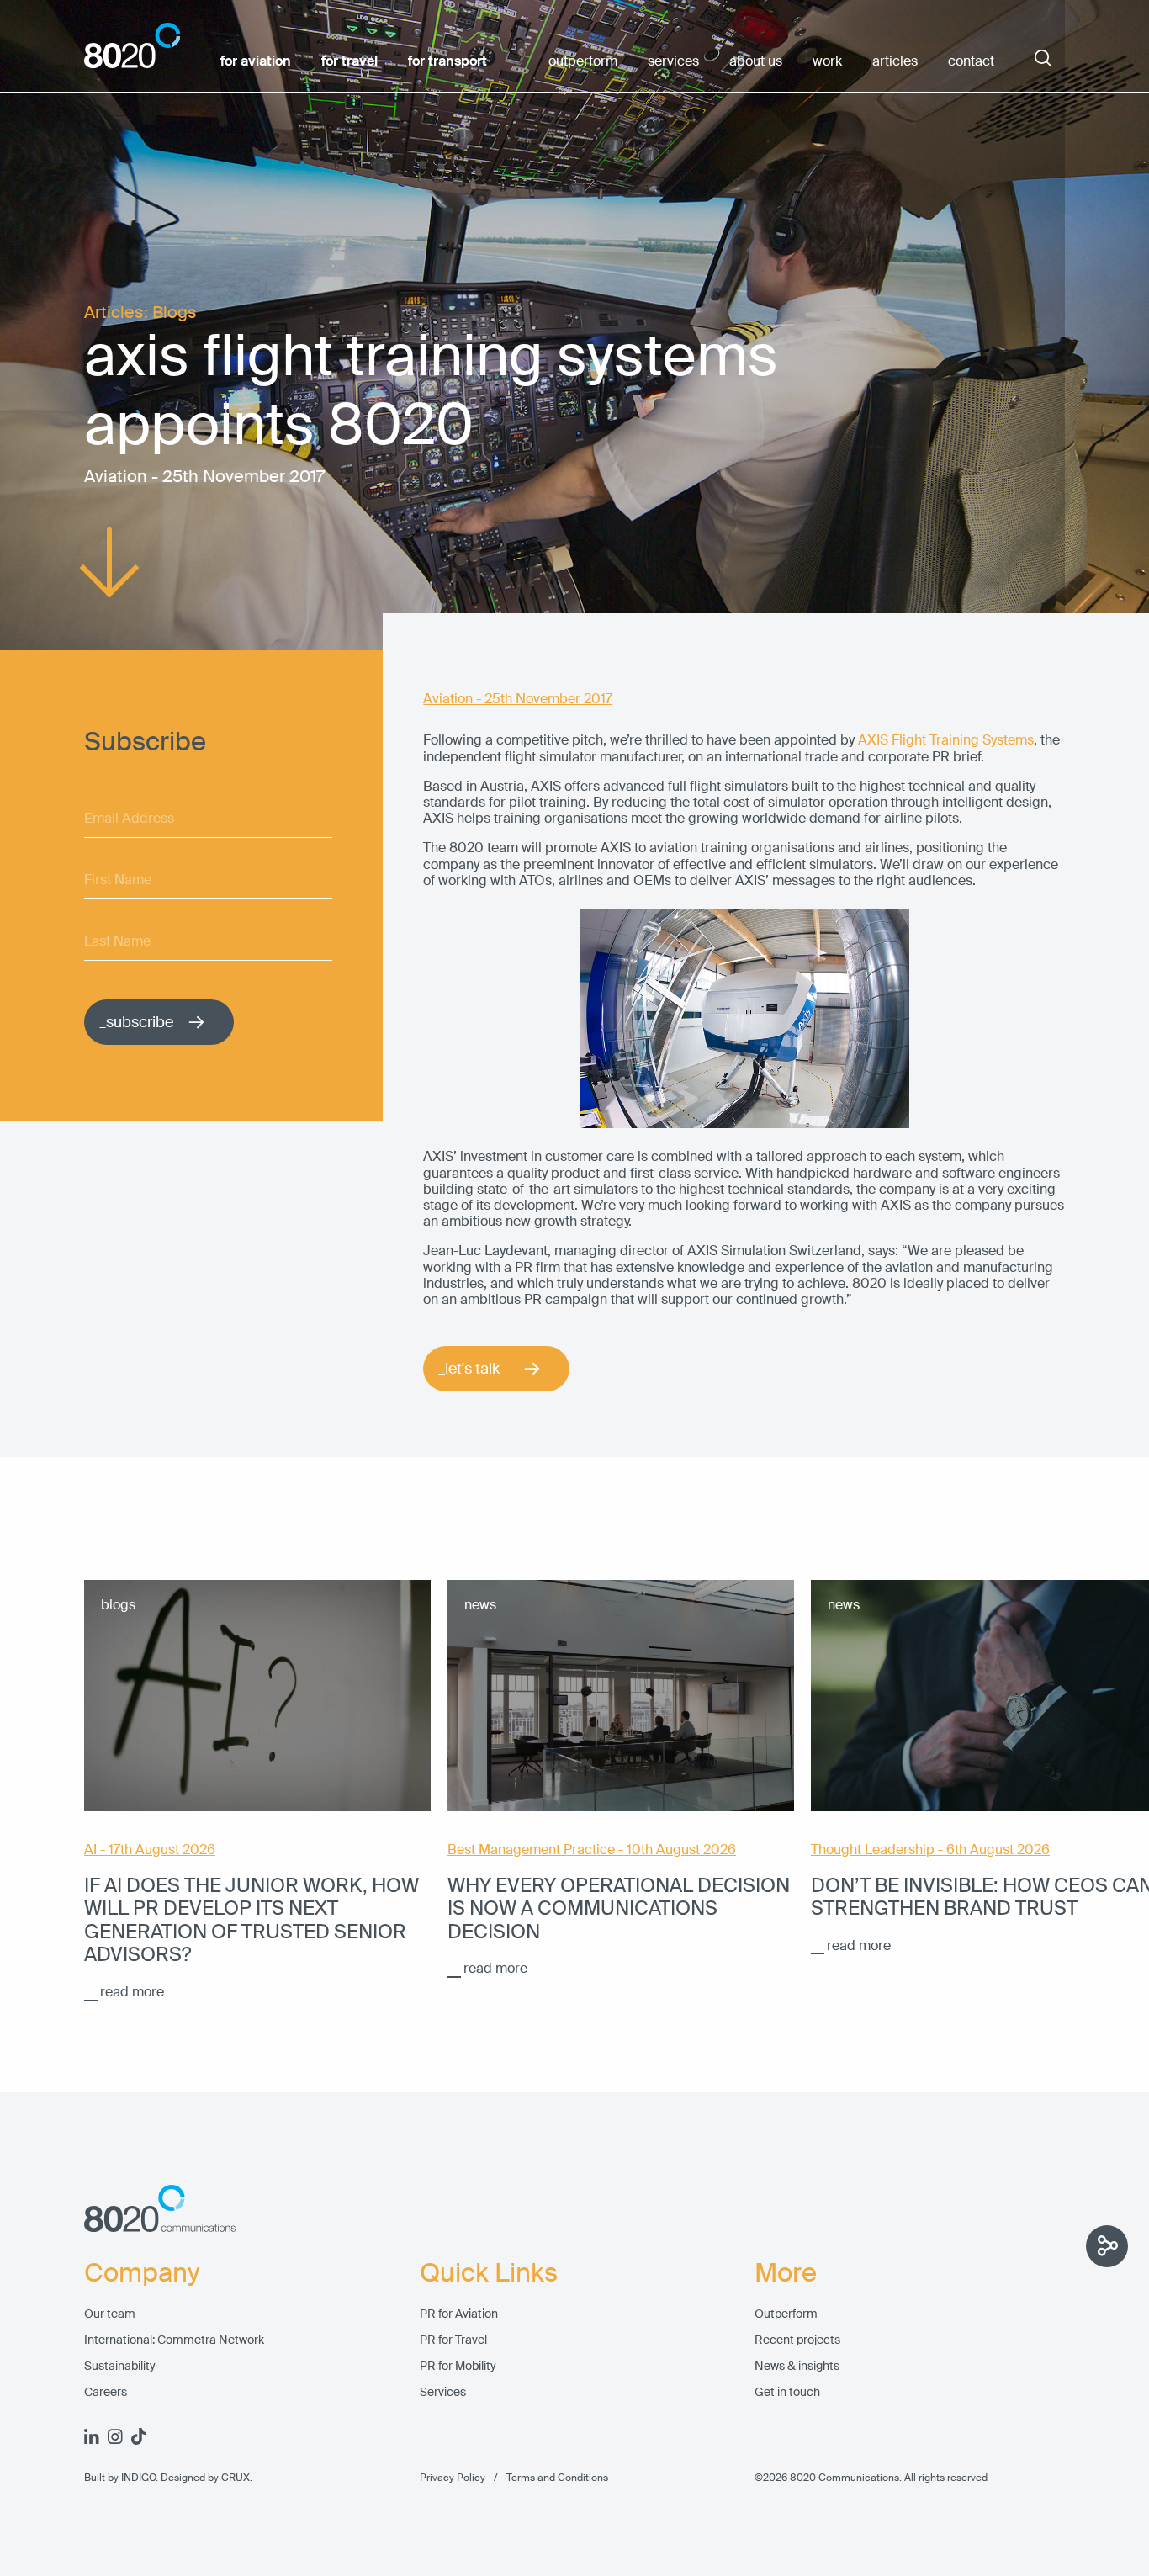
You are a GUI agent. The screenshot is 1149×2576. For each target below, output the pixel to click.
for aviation (256, 61)
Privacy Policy (453, 2478)
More (786, 2273)
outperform (583, 61)
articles (895, 61)
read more (132, 1992)
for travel (349, 61)
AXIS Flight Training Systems (946, 740)
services (673, 61)
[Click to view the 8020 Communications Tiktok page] (139, 2436)
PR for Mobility (458, 2366)
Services (443, 2392)
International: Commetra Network (174, 2340)
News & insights (797, 2366)
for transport (447, 61)
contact (971, 61)
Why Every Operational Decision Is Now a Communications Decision (619, 1908)
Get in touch (787, 2392)
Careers (106, 2392)
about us (756, 61)
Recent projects (797, 2340)
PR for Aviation (459, 2314)
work (827, 61)
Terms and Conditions (547, 2478)
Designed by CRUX (205, 2478)
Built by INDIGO (120, 2478)
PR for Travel (453, 2340)
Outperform (786, 2314)
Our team (110, 2314)
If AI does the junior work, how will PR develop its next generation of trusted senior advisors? (252, 1920)
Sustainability (120, 2366)
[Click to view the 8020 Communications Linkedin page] (92, 2436)
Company (142, 2273)
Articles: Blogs (140, 313)
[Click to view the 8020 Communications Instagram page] (115, 2436)
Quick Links (489, 2273)
